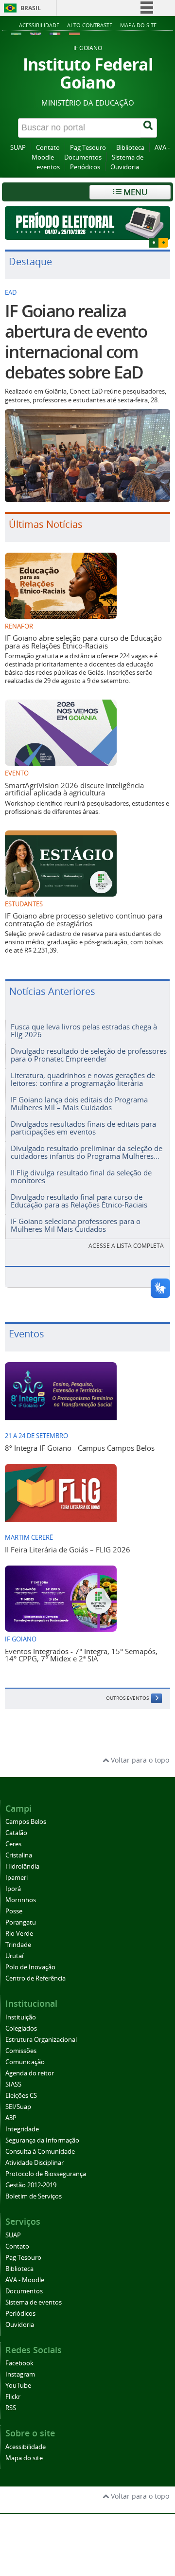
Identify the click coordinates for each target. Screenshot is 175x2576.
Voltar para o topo (139, 1760)
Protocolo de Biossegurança (46, 2174)
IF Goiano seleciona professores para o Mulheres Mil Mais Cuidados (76, 1225)
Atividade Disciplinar (35, 2163)
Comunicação (25, 2062)
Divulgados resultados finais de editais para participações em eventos (83, 1127)
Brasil (31, 8)
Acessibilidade (39, 25)
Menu (134, 192)
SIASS (13, 2084)
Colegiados (21, 2028)
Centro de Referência (35, 1978)
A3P (11, 2118)
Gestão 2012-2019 (31, 2185)
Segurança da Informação (42, 2140)
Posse (14, 1911)
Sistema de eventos (34, 2302)
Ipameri (17, 1878)
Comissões (21, 2051)
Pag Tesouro (88, 148)
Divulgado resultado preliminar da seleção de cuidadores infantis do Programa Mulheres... (87, 1152)
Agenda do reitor (30, 2073)
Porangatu (21, 1922)
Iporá (13, 1889)
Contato (48, 148)
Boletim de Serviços (34, 2196)
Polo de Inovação (30, 1967)
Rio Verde (19, 1934)
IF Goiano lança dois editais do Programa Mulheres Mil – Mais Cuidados (79, 1103)
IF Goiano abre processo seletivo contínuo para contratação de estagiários (84, 919)
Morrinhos (21, 1900)
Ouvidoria (125, 167)
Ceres (13, 1844)
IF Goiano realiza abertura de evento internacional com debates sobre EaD (76, 342)
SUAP (18, 148)
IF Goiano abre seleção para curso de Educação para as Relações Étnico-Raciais (83, 641)
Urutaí (14, 1956)
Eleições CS (21, 2096)
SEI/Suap (18, 2107)
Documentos (83, 157)
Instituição (21, 2017)
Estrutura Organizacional (41, 2040)
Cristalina (19, 1855)
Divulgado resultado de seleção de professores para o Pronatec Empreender (89, 1054)
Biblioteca (130, 148)
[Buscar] (149, 128)
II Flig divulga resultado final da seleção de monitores (81, 1176)
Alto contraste (90, 25)
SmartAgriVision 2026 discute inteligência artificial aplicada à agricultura (74, 789)
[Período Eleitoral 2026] (87, 223)
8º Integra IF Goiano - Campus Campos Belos (80, 1448)
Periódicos (85, 167)
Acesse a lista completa (126, 1246)
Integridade (22, 2129)
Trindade (18, 1945)
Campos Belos (26, 1822)
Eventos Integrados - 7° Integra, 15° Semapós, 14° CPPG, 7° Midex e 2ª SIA (81, 1655)
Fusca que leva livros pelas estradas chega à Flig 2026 (84, 1030)
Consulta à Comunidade (40, 2152)
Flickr (13, 2397)
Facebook (19, 2363)
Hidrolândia (22, 1866)
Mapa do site (138, 25)
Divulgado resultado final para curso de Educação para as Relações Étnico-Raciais (79, 1200)
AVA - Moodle (25, 2280)
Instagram (20, 2374)
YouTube (18, 2386)
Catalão (16, 1833)
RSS (11, 2408)
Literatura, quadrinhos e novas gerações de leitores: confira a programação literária (83, 1079)
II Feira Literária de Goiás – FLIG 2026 (68, 1549)
